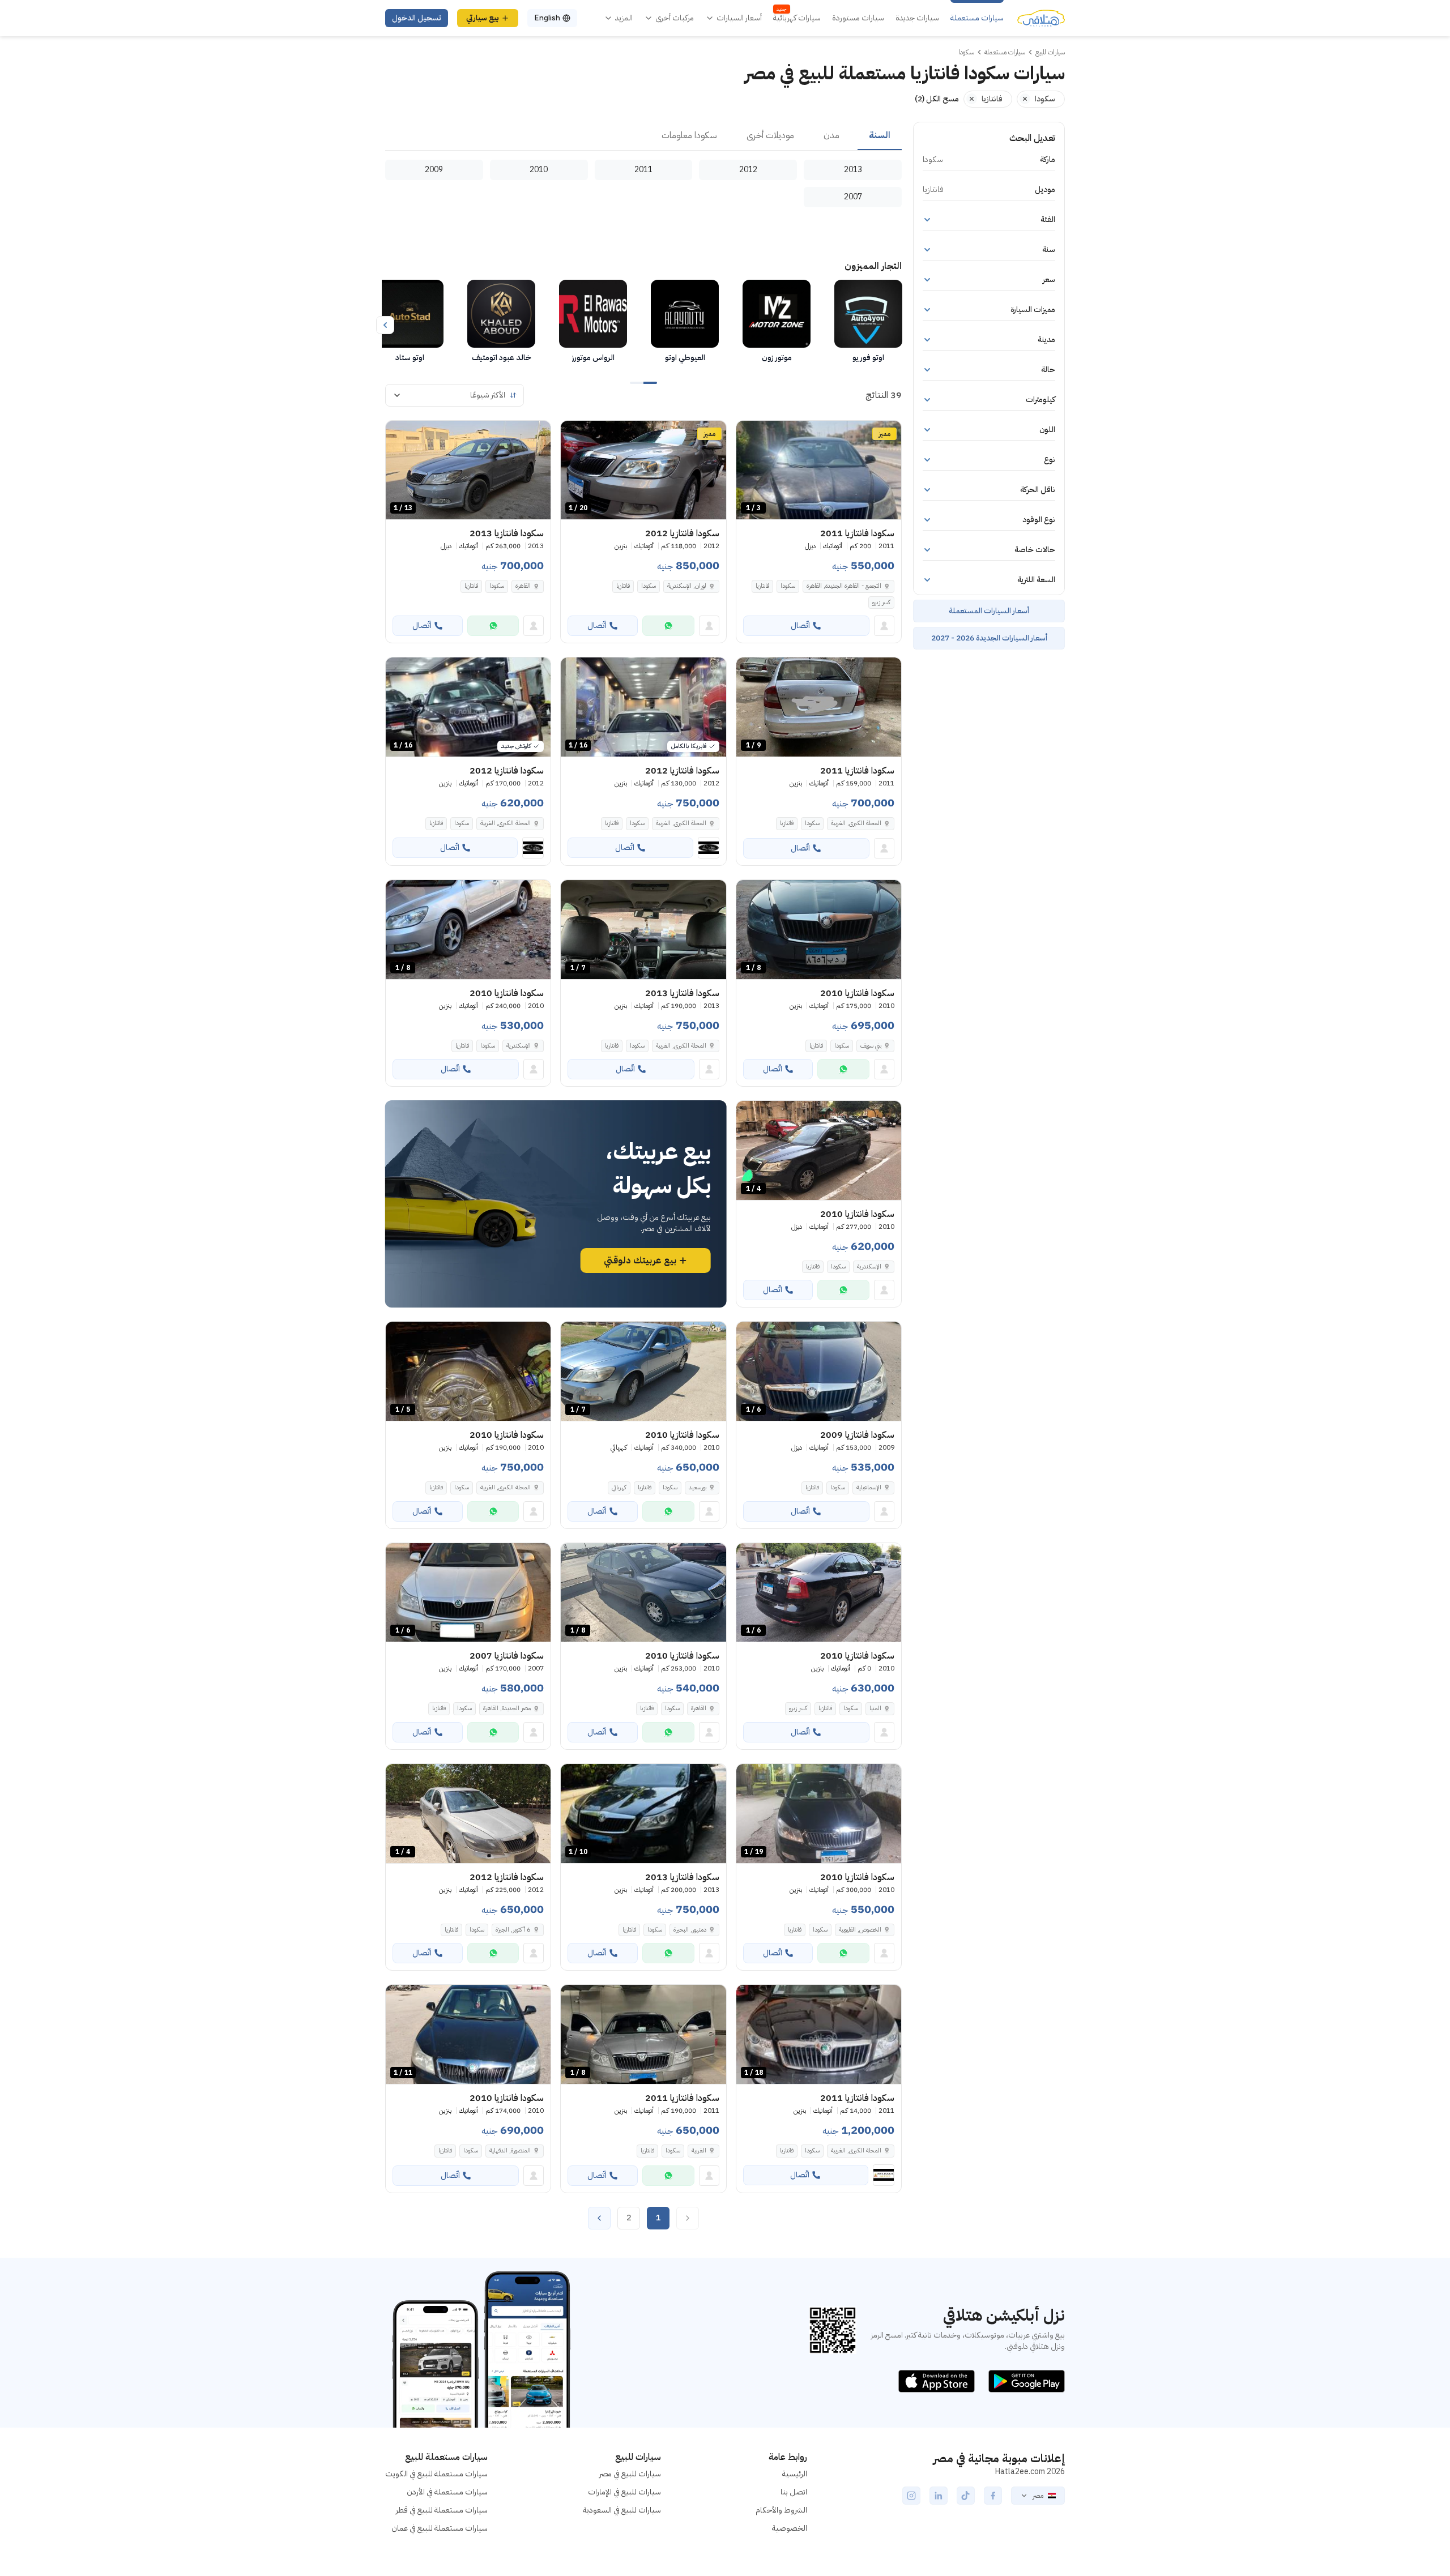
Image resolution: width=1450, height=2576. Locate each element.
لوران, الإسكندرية (687, 586)
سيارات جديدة (917, 18)
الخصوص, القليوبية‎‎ (860, 1930)
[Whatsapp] (668, 626)
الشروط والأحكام (781, 2510)
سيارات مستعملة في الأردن (447, 2492)
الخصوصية (790, 2528)
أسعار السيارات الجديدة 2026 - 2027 (989, 638)
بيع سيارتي (483, 18)
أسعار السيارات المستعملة (989, 611)
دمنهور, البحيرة (690, 1930)
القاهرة (523, 586)
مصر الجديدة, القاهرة (507, 1708)
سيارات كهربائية (797, 18)
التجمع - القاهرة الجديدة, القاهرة (844, 586)
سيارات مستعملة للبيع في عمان (440, 2528)
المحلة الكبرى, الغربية (856, 823)
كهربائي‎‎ (619, 1487)
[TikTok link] (966, 2496)
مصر (1038, 2496)
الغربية (699, 2150)
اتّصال (800, 625)
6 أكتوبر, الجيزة (513, 1930)
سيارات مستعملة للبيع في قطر (442, 2510)
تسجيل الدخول (417, 18)
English (547, 18)
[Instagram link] (911, 2496)
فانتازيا (762, 586)
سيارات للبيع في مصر (630, 2474)
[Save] (750, 434)
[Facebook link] (993, 2496)
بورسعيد (698, 1487)
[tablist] (643, 136)
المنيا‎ (875, 1708)
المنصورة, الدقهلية (510, 2150)
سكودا (788, 586)
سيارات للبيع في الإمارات (624, 2492)
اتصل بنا (794, 2492)
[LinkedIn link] (939, 2496)
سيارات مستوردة (858, 18)
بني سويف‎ (871, 1046)
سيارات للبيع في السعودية (622, 2510)
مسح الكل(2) (937, 99)
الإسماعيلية (869, 1487)
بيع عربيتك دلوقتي (640, 1261)
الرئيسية (795, 2474)
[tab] (880, 136)
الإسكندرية (519, 1046)
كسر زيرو (881, 602)
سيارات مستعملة (977, 18)
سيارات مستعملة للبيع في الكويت (436, 2474)
